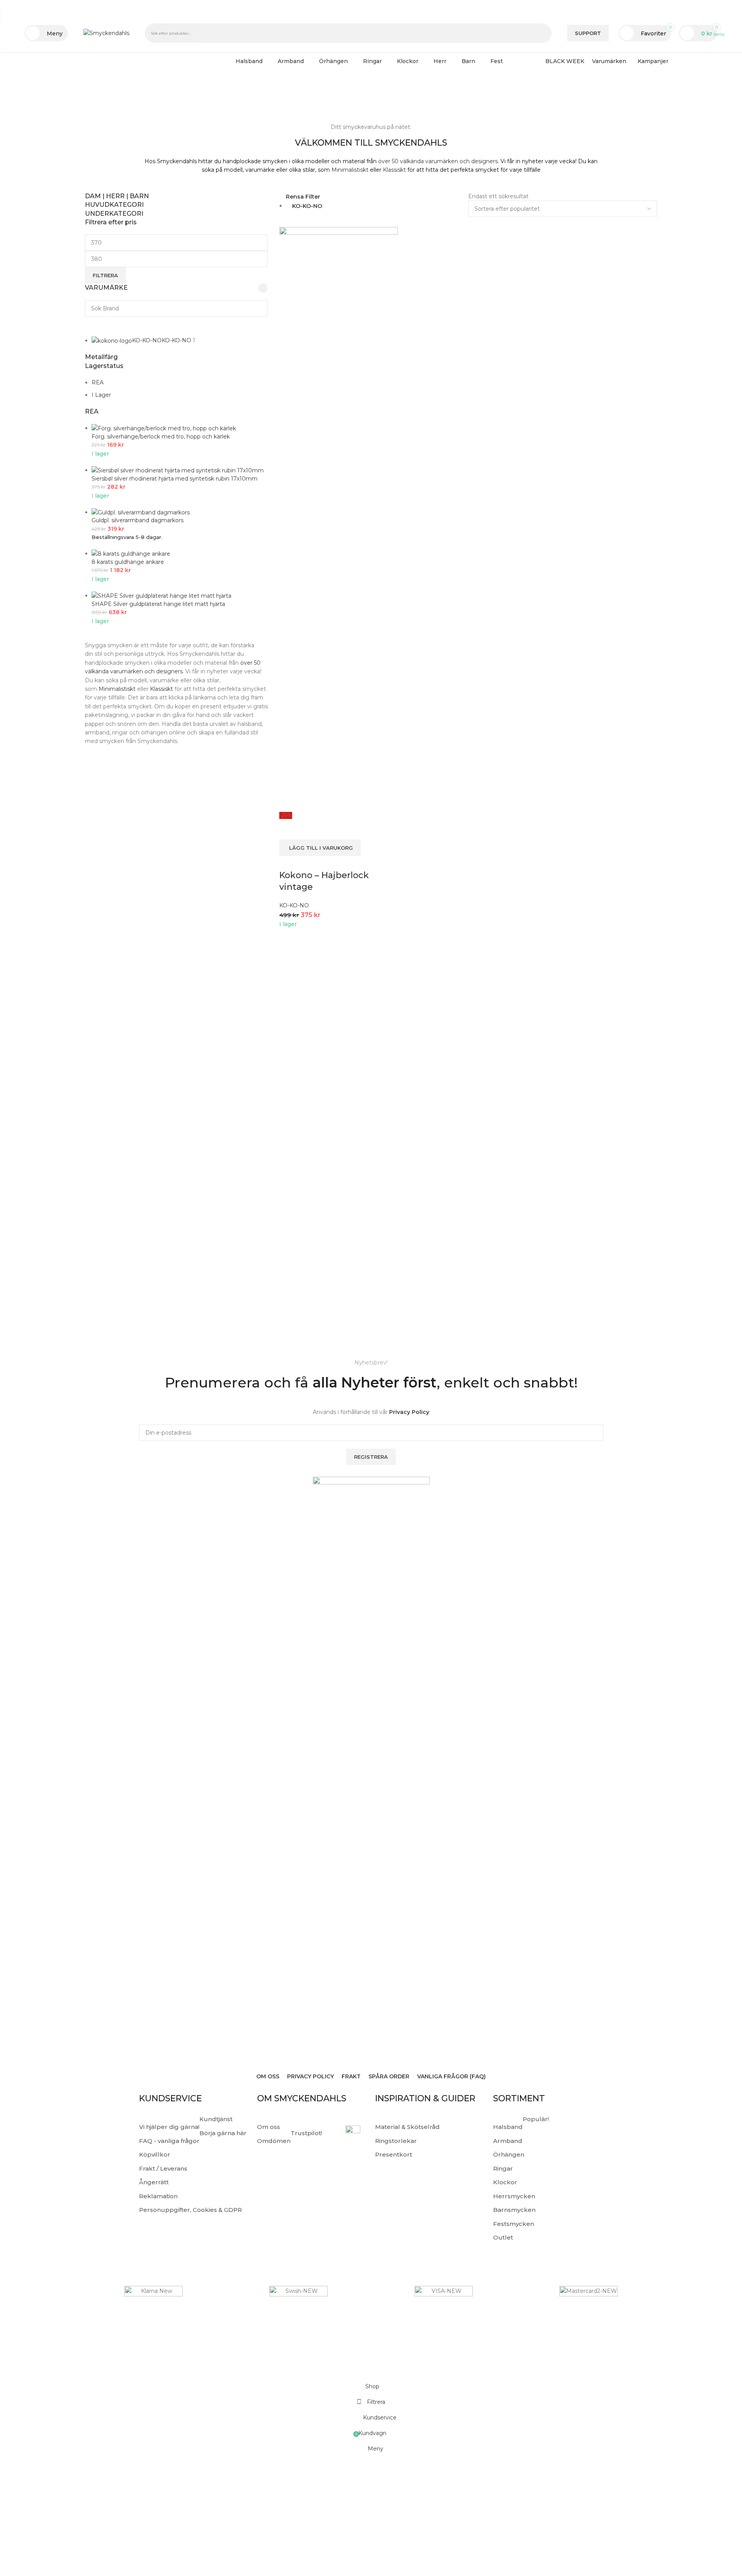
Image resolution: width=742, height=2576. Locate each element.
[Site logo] (106, 33)
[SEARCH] (543, 33)
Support (588, 33)
